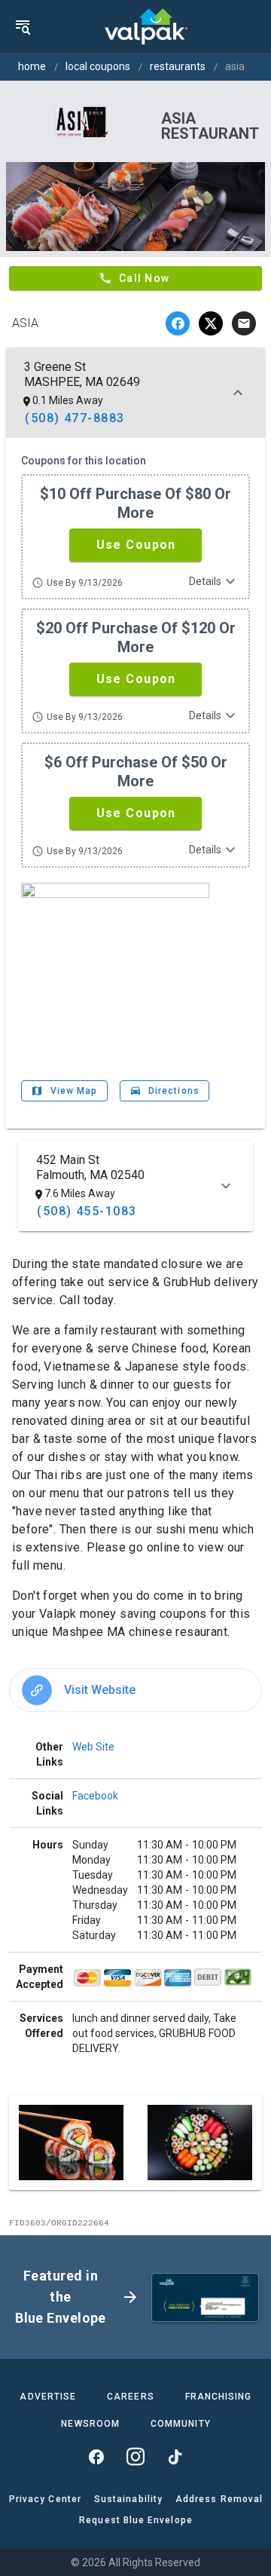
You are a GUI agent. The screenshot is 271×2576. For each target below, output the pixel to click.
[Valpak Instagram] (135, 2457)
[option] (135, 1690)
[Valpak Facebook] (96, 2457)
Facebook (95, 1796)
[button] (135, 545)
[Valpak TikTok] (175, 2457)
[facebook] (178, 323)
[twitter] (211, 323)
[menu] (23, 26)
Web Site (93, 1747)
